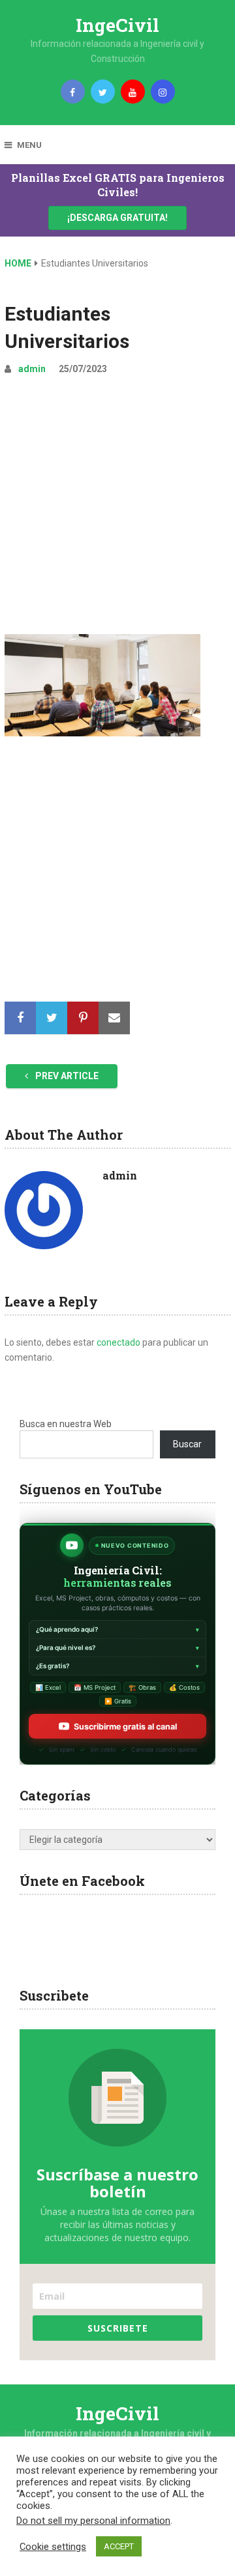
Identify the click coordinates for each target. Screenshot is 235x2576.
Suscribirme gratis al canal (125, 1727)
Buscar (187, 1444)
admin (32, 369)
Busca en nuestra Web (66, 1424)
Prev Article (66, 1076)
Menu (29, 145)
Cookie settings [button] (53, 2547)
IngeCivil (117, 25)
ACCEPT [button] (119, 2546)
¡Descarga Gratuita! (117, 218)
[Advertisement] (117, 510)
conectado (118, 1342)
